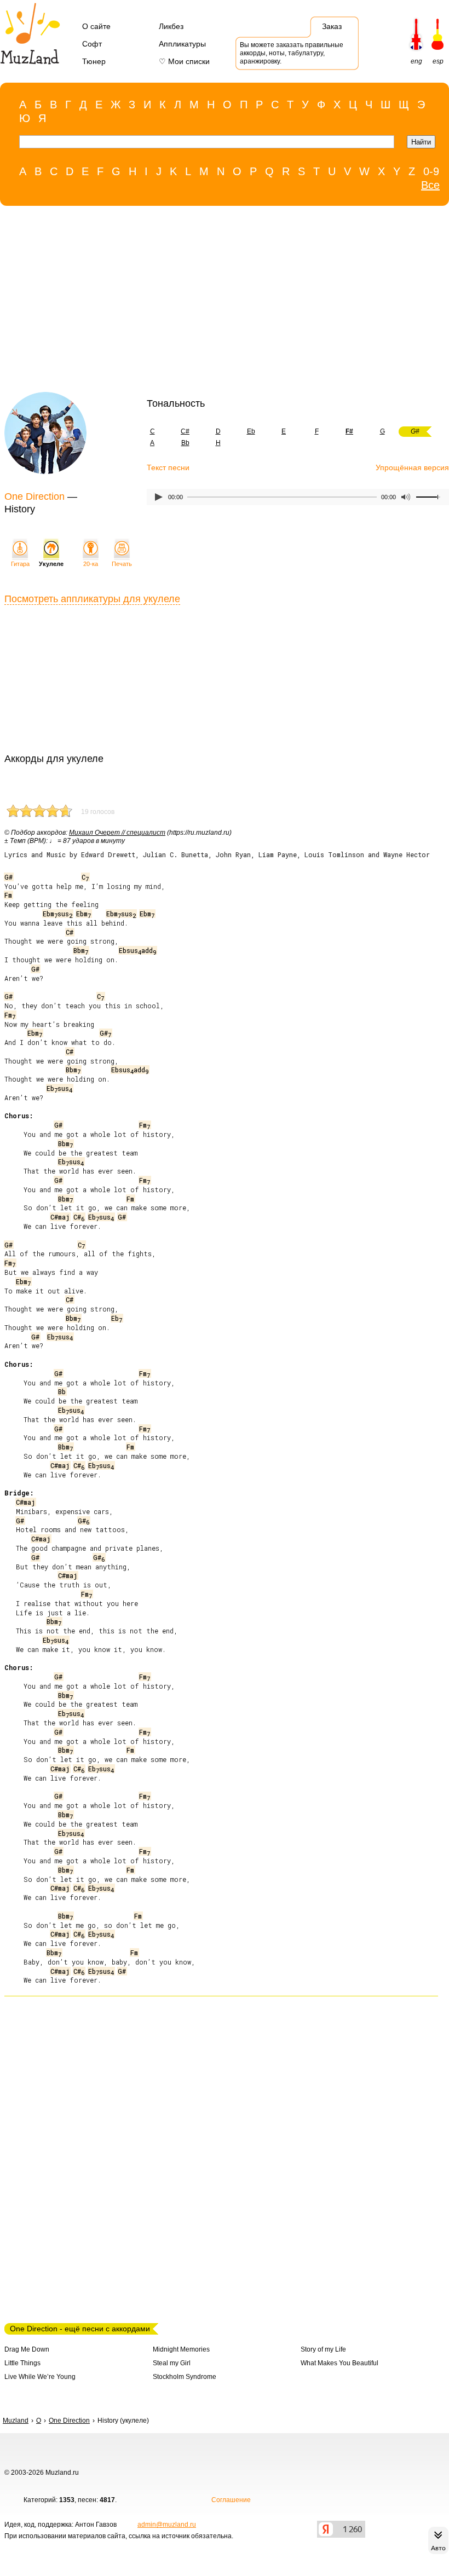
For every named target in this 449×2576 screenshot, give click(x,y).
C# (185, 431)
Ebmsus (57, 914)
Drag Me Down (27, 2349)
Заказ (332, 26)
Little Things (22, 2363)
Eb (251, 431)
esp (438, 61)
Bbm (81, 950)
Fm (8, 895)
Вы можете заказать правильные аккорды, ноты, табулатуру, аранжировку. (292, 53)
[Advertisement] (219, 302)
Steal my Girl (172, 2363)
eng (416, 61)
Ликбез (171, 26)
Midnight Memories (181, 2349)
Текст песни (168, 467)
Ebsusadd (137, 950)
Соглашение (231, 2500)
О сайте (96, 26)
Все (430, 185)
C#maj (60, 1217)
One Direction (34, 496)
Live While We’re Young (40, 2377)
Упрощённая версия (412, 467)
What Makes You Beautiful (339, 2363)
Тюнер (94, 61)
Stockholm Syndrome (185, 2377)
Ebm (84, 914)
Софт (92, 44)
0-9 (431, 171)
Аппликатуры (182, 44)
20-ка (91, 564)
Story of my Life (323, 2349)
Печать (122, 564)
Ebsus (59, 1088)
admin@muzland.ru (167, 2525)
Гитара (20, 564)
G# (8, 877)
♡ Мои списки (184, 61)
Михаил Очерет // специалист (117, 833)
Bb (185, 443)
